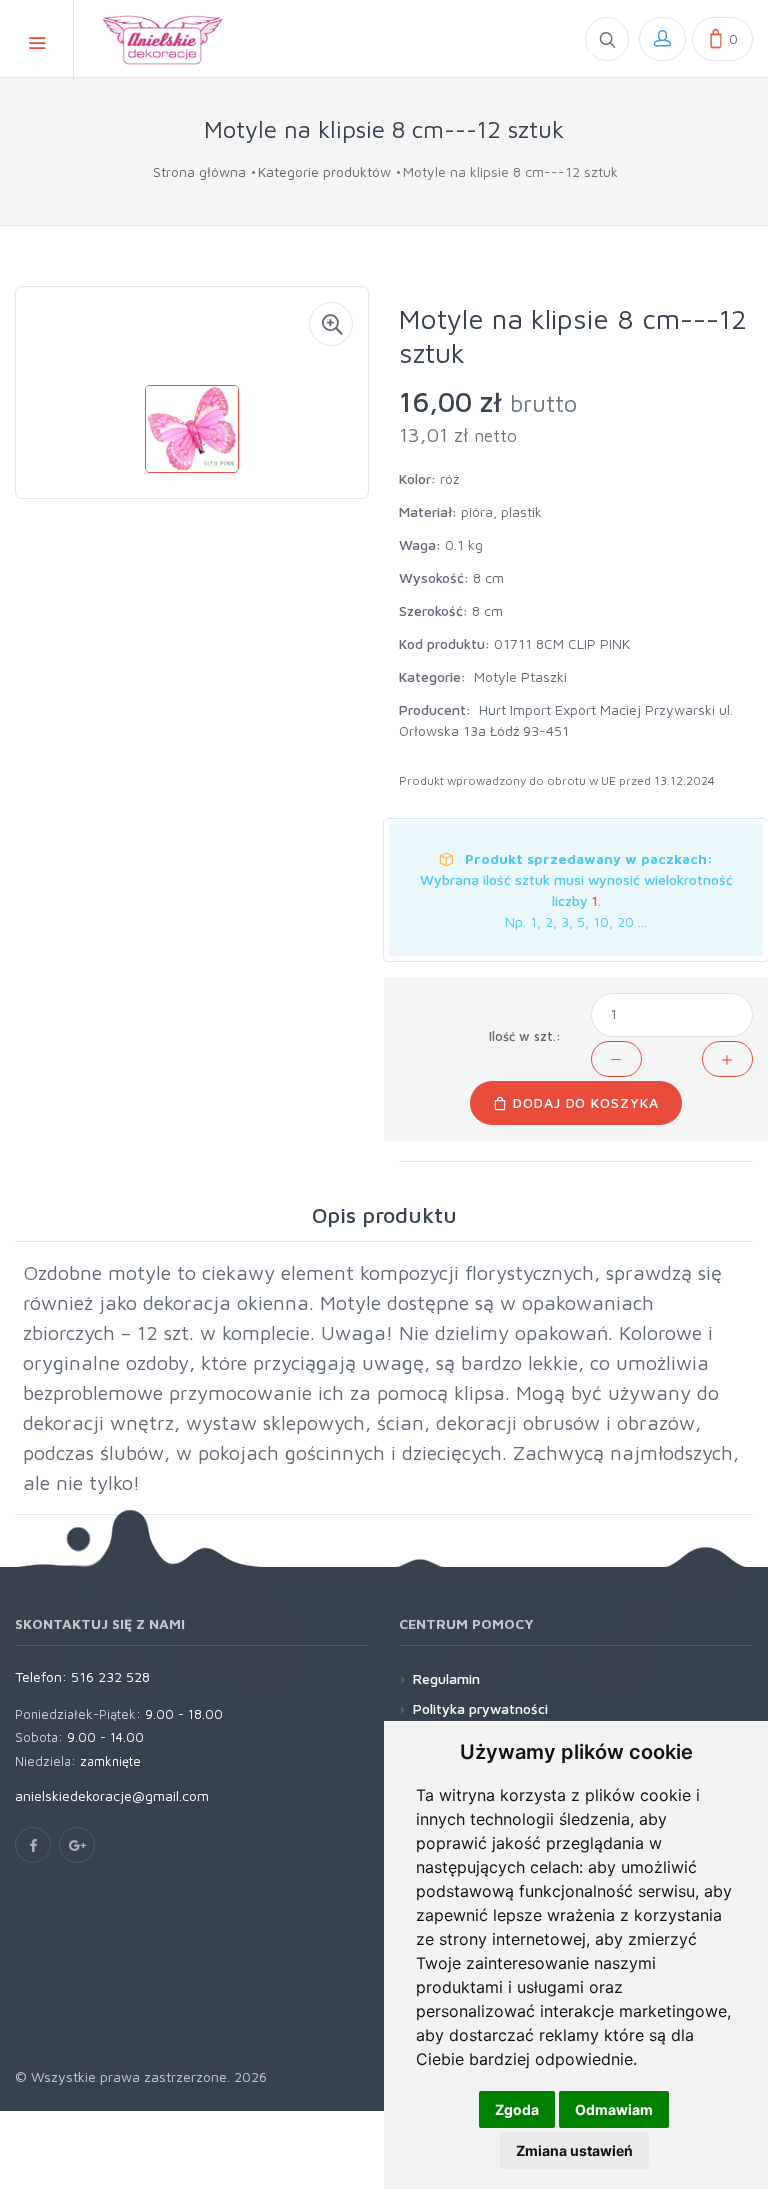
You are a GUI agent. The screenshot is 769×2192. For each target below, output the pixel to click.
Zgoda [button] (517, 2109)
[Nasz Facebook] (33, 1845)
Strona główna (199, 171)
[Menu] (37, 40)
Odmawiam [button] (614, 2109)
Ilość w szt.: (525, 1036)
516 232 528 (110, 1676)
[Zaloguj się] (662, 39)
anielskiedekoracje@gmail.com (112, 1795)
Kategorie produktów (324, 171)
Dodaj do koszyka (584, 1102)
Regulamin (446, 1678)
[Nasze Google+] (77, 1845)
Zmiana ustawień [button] (574, 2150)
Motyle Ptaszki (520, 676)
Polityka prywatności (480, 1708)
